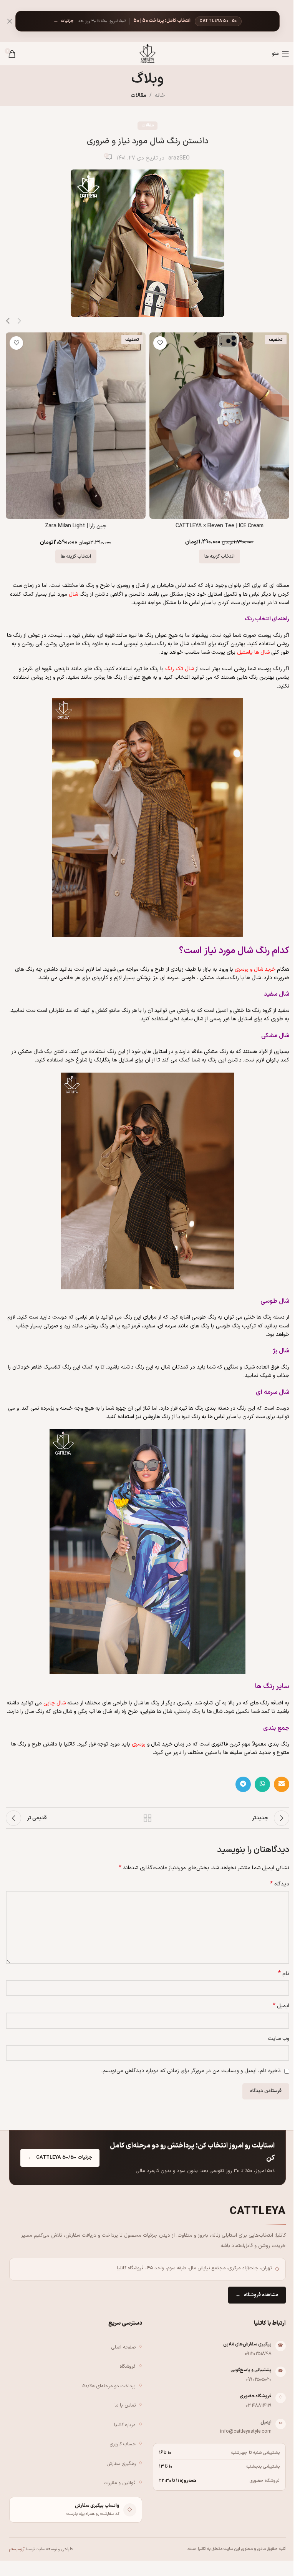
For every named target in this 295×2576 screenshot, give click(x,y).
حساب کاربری (123, 2444)
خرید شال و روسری (255, 969)
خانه (160, 95)
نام (284, 1974)
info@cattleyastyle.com (246, 2431)
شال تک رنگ (180, 669)
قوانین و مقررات (120, 2483)
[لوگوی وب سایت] (147, 54)
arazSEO (179, 158)
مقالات (138, 95)
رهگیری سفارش (121, 2463)
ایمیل (281, 2006)
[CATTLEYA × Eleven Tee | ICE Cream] (219, 426)
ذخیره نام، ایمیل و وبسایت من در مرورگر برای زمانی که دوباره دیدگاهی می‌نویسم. (191, 2071)
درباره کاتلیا (125, 2424)
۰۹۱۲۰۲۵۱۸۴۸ (258, 2353)
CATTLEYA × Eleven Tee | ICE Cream (220, 526)
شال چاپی (55, 1703)
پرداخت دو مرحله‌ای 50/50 (109, 2386)
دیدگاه (280, 1884)
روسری (139, 1744)
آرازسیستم (17, 2549)
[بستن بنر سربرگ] (10, 21)
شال (73, 594)
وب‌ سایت (278, 2039)
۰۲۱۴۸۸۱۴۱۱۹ (259, 2405)
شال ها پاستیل (253, 652)
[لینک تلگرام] (243, 1784)
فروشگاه (128, 2366)
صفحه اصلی (123, 2347)
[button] (19, 321)
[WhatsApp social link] (262, 1784)
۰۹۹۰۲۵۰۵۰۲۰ (259, 2379)
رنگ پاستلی (188, 1712)
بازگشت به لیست (147, 1818)
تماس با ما (125, 2405)
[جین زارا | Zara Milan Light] (76, 426)
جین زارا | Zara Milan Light (76, 526)
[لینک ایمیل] (282, 1784)
